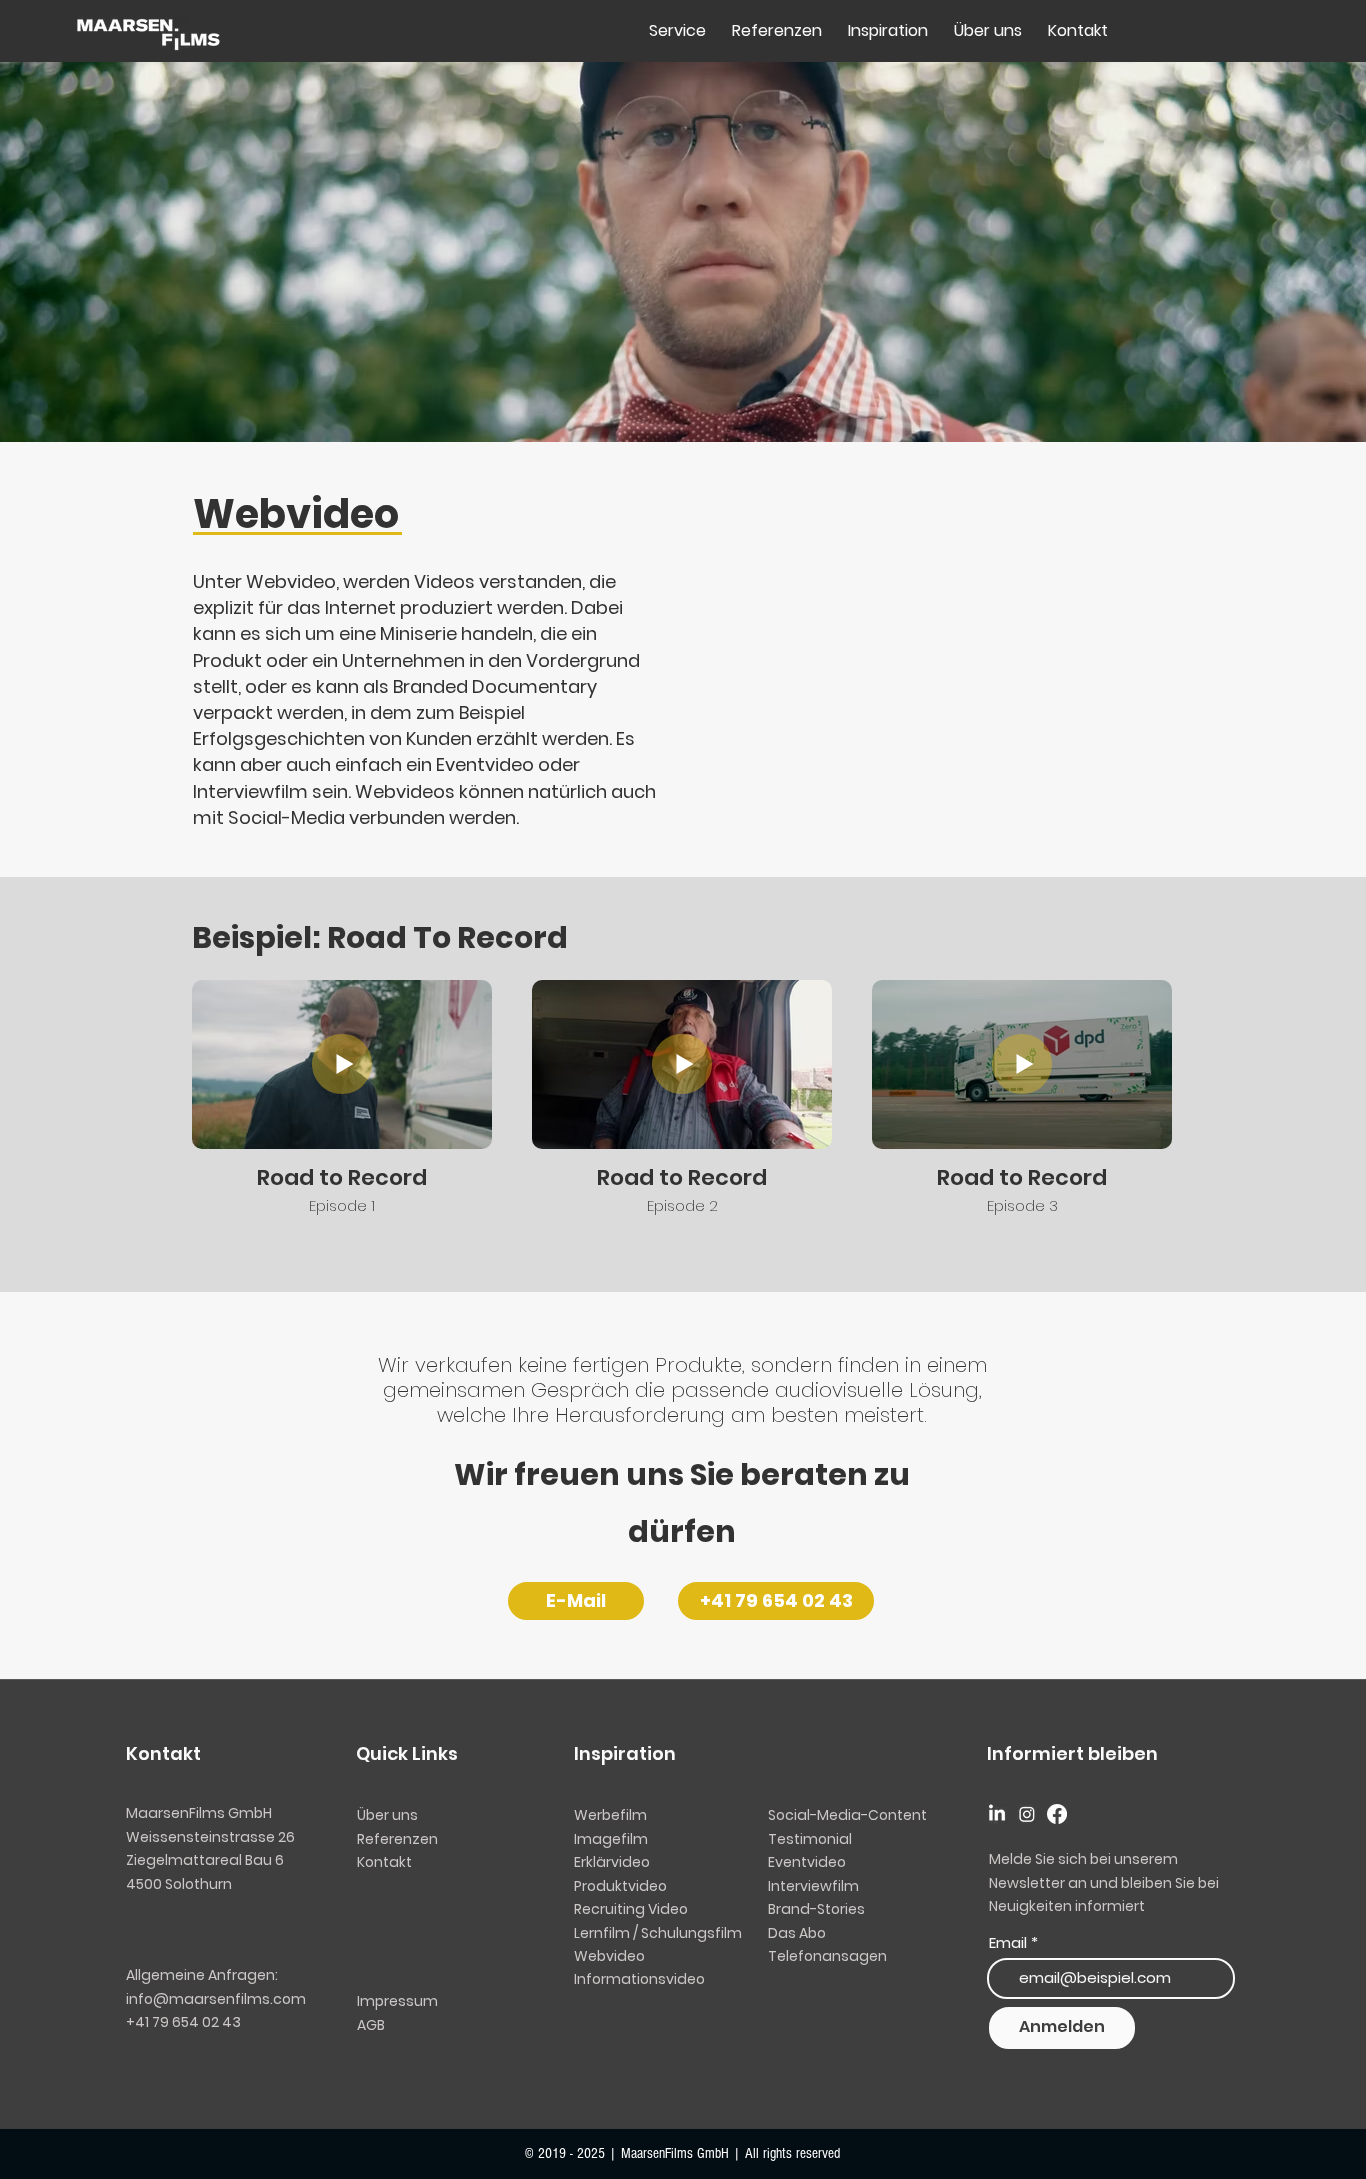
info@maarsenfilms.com (216, 1999)
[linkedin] (997, 1814)
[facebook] (1057, 1814)
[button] (797, 1933)
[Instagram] (1027, 1814)
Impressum (397, 2001)
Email (1008, 1942)
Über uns (387, 1815)
